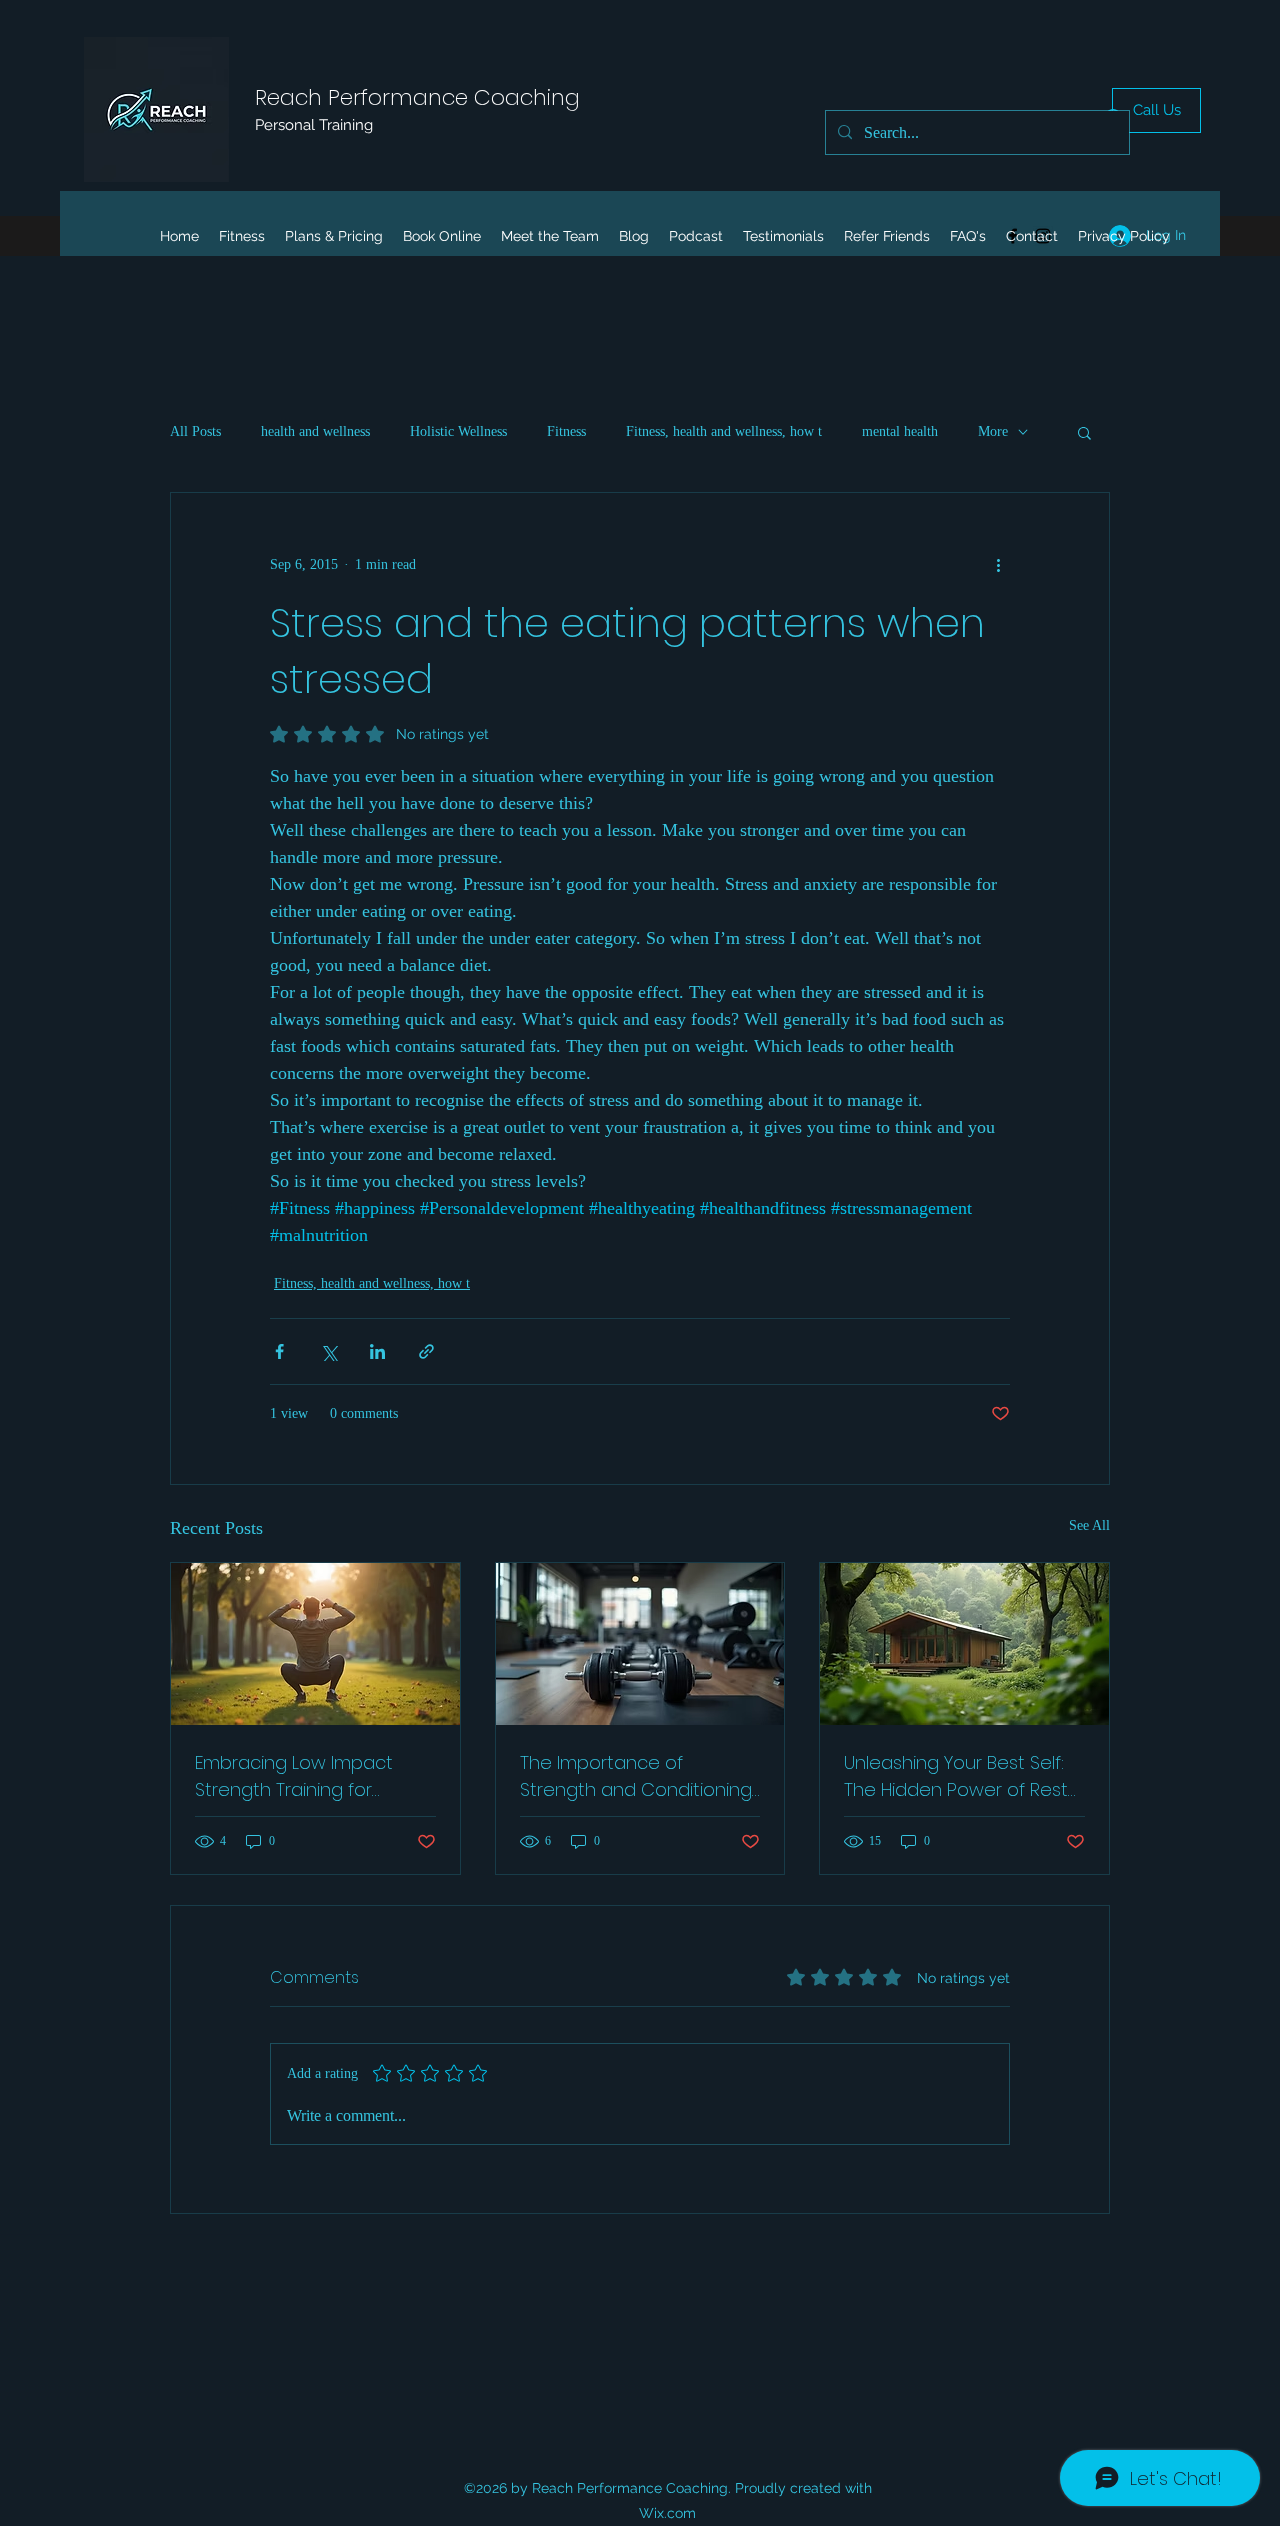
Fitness (566, 431)
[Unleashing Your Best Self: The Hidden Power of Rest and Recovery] (964, 1644)
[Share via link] (426, 1351)
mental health (900, 431)
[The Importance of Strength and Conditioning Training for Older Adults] (640, 1644)
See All (1089, 1525)
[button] (1084, 432)
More (993, 431)
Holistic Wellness (458, 431)
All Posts (195, 431)
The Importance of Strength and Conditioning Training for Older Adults (636, 1776)
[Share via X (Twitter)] (328, 1351)
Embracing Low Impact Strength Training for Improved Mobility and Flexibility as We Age (294, 1776)
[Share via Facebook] (279, 1351)
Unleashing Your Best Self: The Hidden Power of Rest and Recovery (956, 1776)
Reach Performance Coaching (417, 97)
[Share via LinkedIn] (377, 1351)
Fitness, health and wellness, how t (724, 431)
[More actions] (998, 565)
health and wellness (315, 431)
